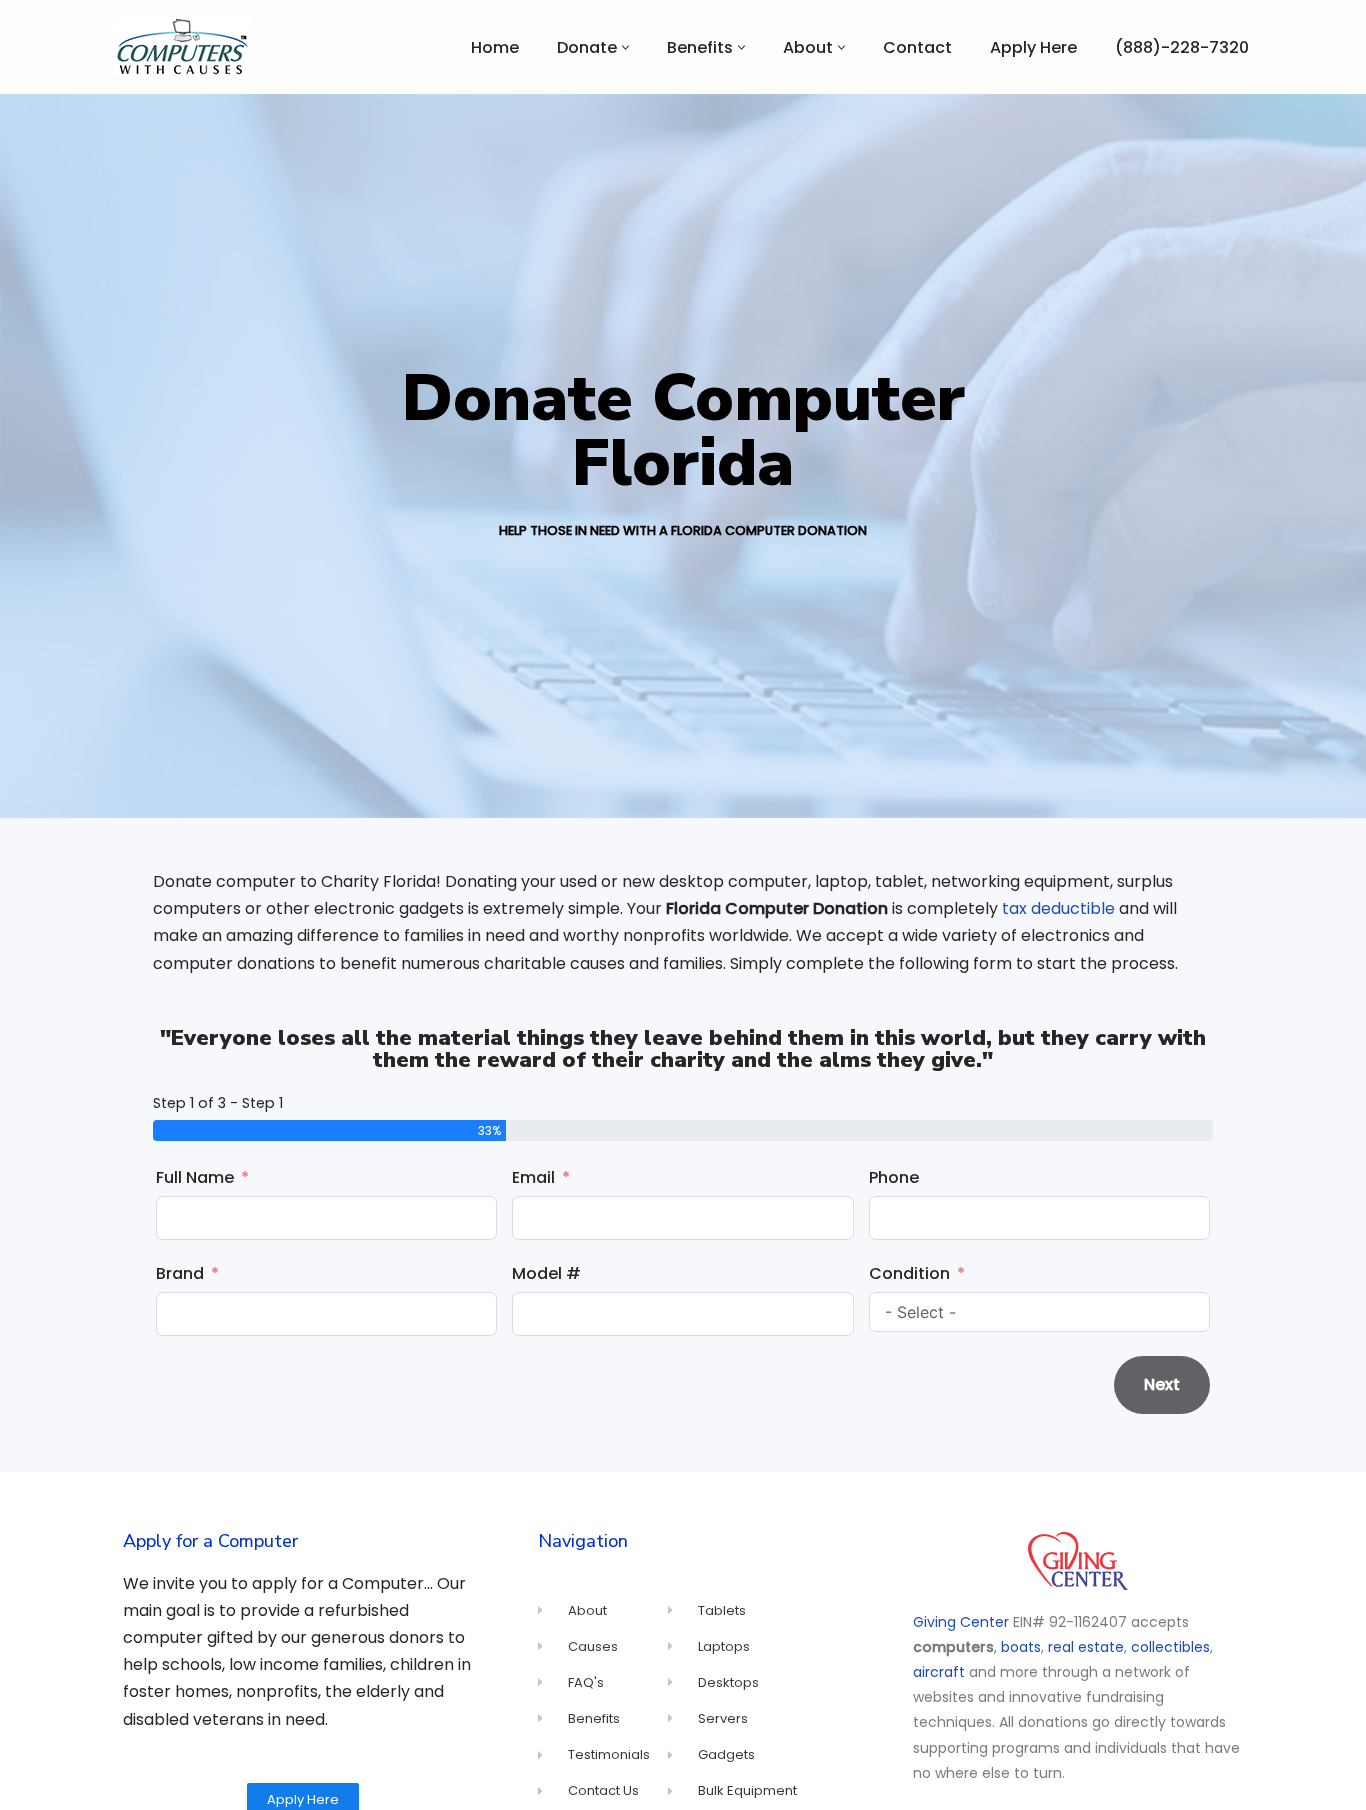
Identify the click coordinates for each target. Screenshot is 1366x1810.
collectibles (1170, 1647)
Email (533, 1177)
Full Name (195, 1177)
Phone (894, 1177)
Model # (546, 1273)
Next (1162, 1384)
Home (495, 47)
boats (1021, 1647)
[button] (625, 47)
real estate (1086, 1647)
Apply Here (1033, 47)
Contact (917, 47)
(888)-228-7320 (1182, 47)
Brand (180, 1273)
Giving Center (961, 1622)
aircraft (939, 1672)
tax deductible (1058, 908)
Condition (909, 1273)
